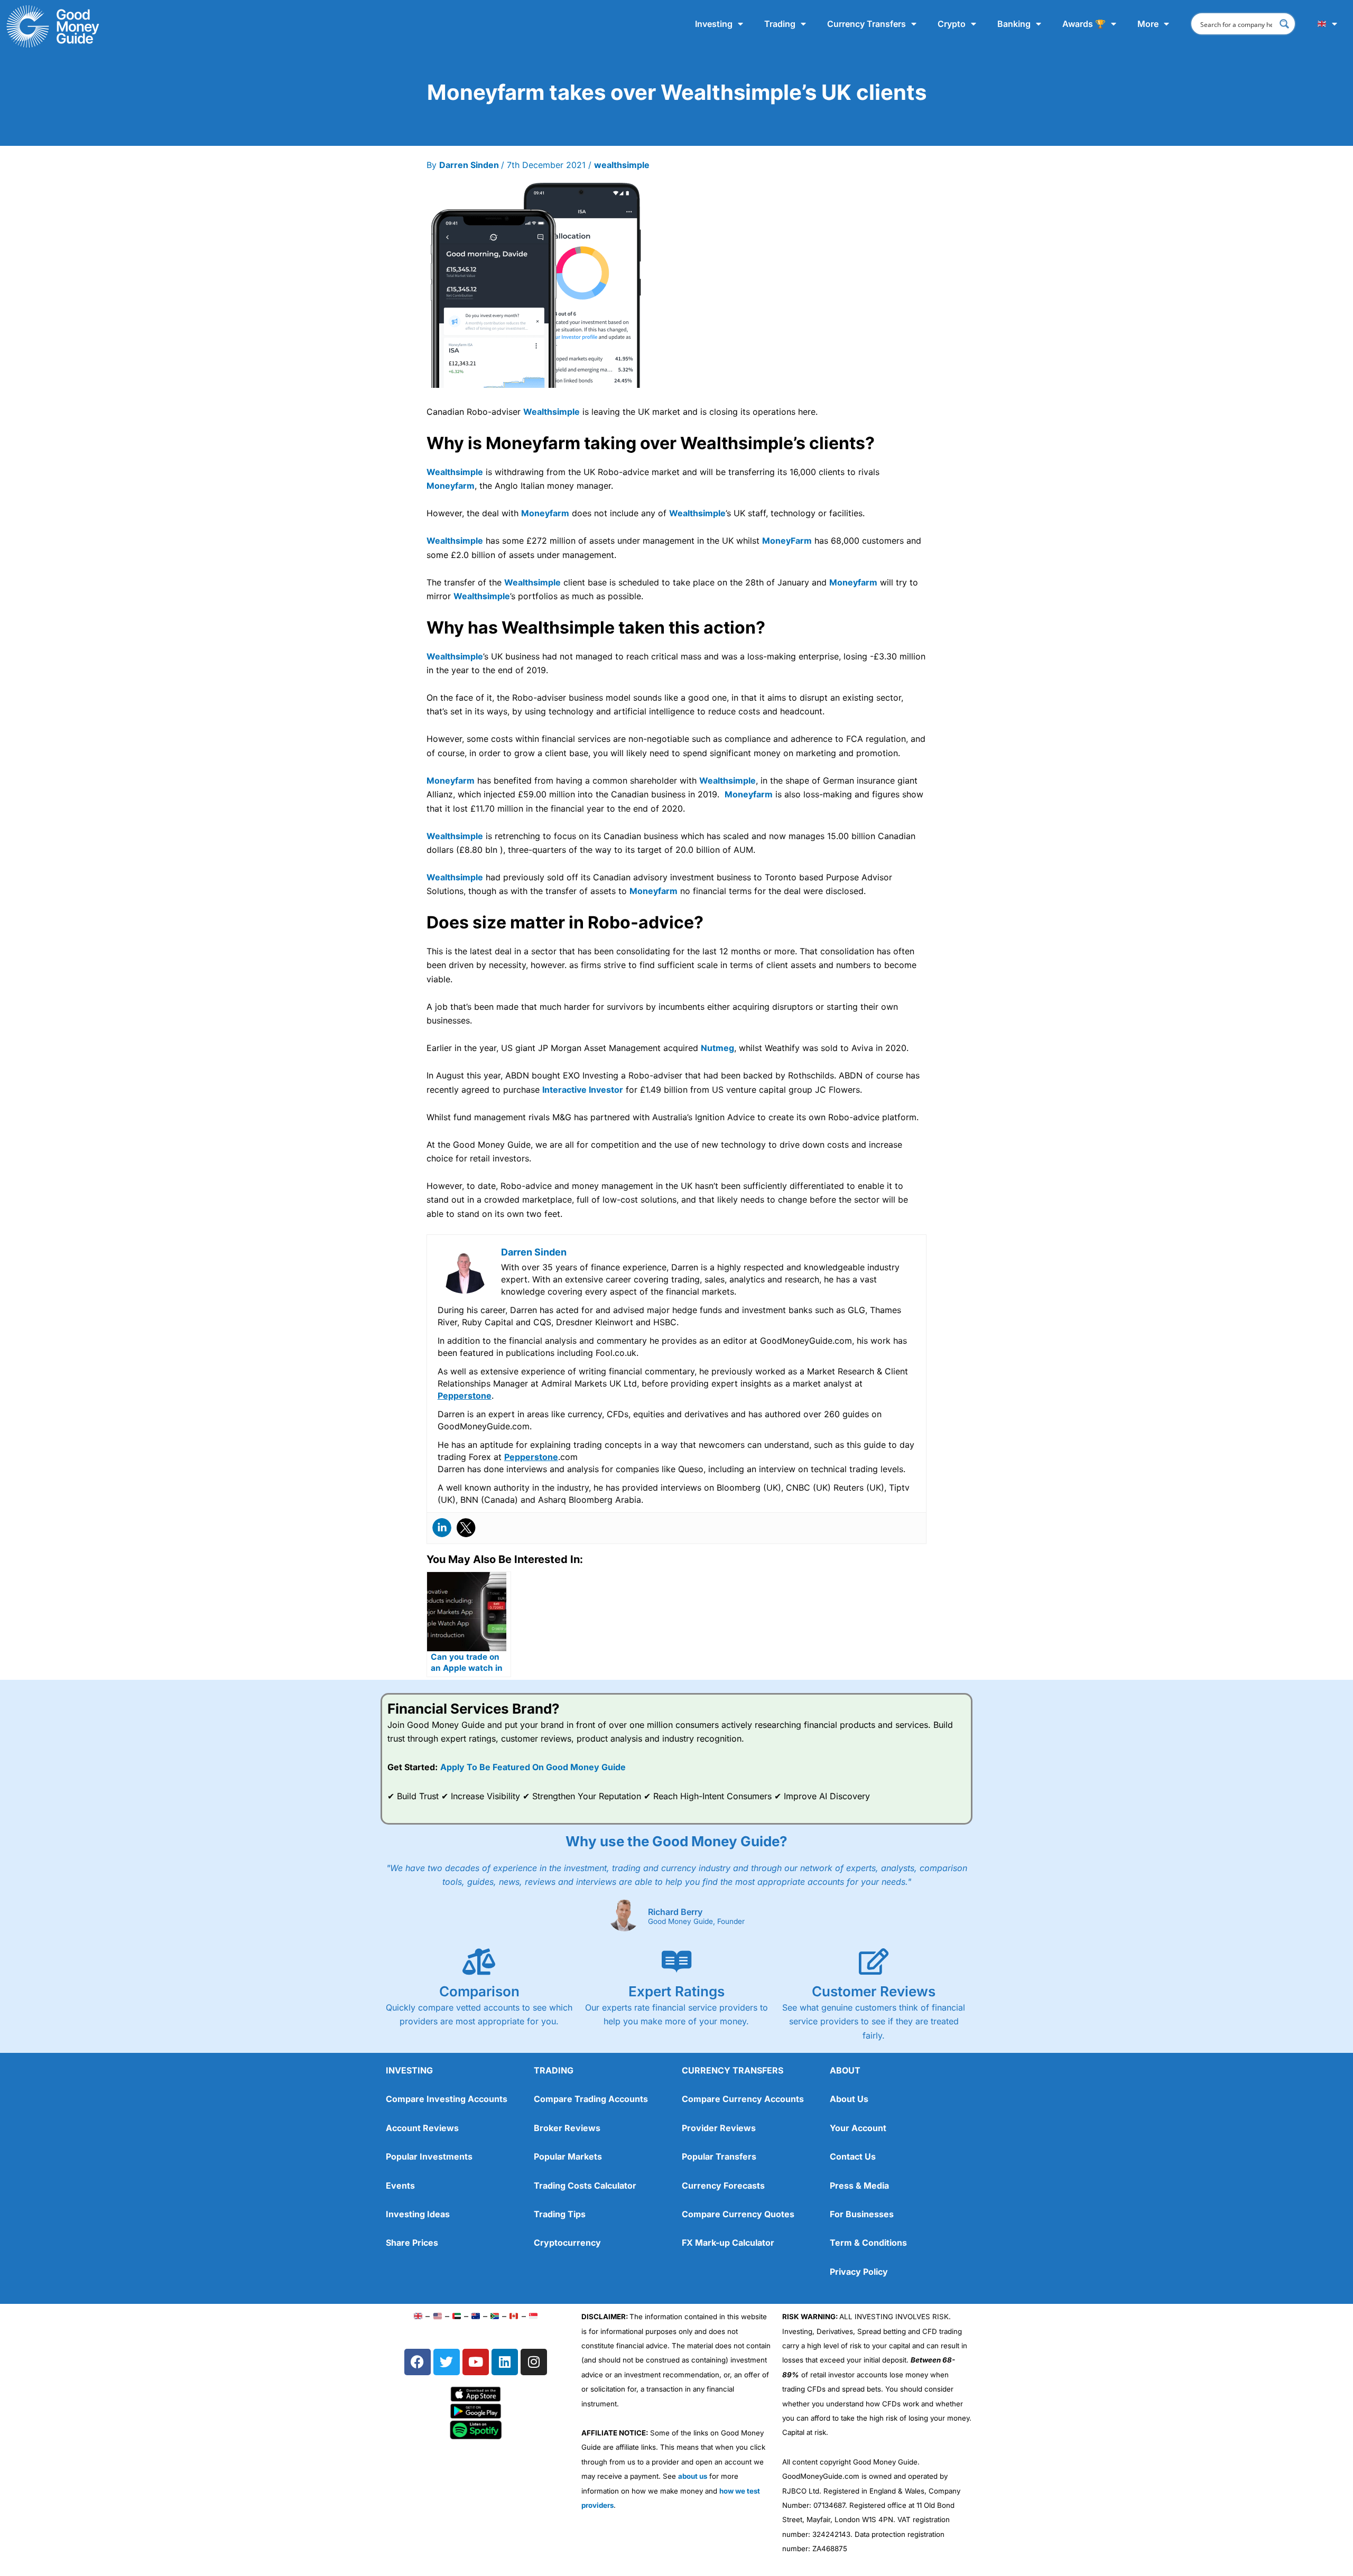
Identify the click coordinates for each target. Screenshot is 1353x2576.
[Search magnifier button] (1284, 24)
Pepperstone (465, 1396)
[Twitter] (466, 1528)
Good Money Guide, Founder (696, 1922)
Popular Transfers (719, 2156)
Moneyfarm (451, 486)
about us (693, 2476)
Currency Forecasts (723, 2186)
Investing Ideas (418, 2214)
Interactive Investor (583, 1090)
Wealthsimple (552, 412)
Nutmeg (717, 1048)
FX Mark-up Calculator (728, 2243)
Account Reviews (422, 2128)
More (1148, 24)
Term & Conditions (868, 2243)
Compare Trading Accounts (591, 2099)
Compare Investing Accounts (447, 2099)
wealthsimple (622, 165)
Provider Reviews (719, 2128)
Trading (780, 24)
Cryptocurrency (567, 2243)
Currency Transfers (867, 24)
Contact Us (853, 2156)
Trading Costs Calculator (585, 2186)
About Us (849, 2099)
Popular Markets (568, 2156)
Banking (1014, 24)
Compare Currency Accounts (743, 2099)
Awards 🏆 (1084, 24)
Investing (714, 24)
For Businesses (862, 2214)
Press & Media (859, 2186)
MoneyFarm (787, 541)
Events (400, 2186)
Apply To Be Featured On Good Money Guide (533, 1767)
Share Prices (412, 2243)
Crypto (952, 24)
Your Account (858, 2128)
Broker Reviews (567, 2128)
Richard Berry (675, 1912)
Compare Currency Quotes (738, 2214)
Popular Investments (429, 2156)
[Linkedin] (442, 1528)
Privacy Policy (859, 2272)
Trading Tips (560, 2214)
